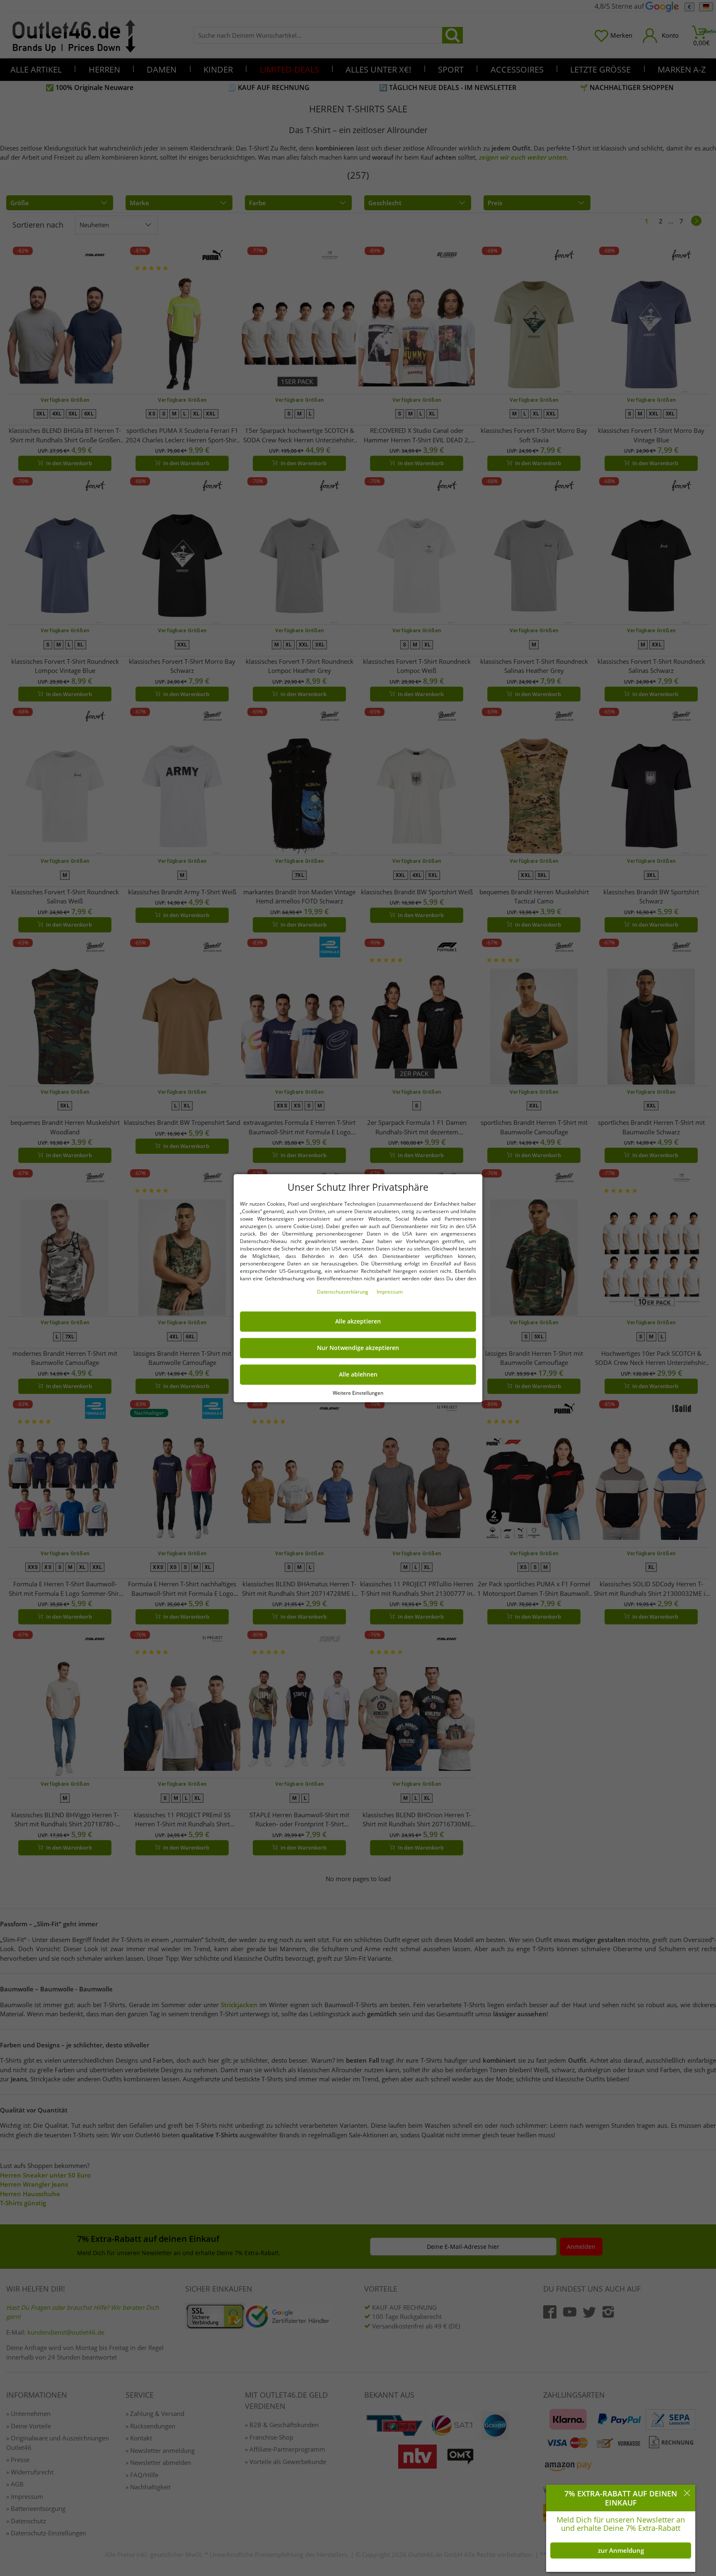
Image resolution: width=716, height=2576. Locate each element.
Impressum (390, 1292)
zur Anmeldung (621, 2550)
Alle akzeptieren (358, 1321)
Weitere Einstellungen (358, 1392)
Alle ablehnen (358, 1374)
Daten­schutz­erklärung (343, 1292)
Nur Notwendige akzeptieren (358, 1348)
